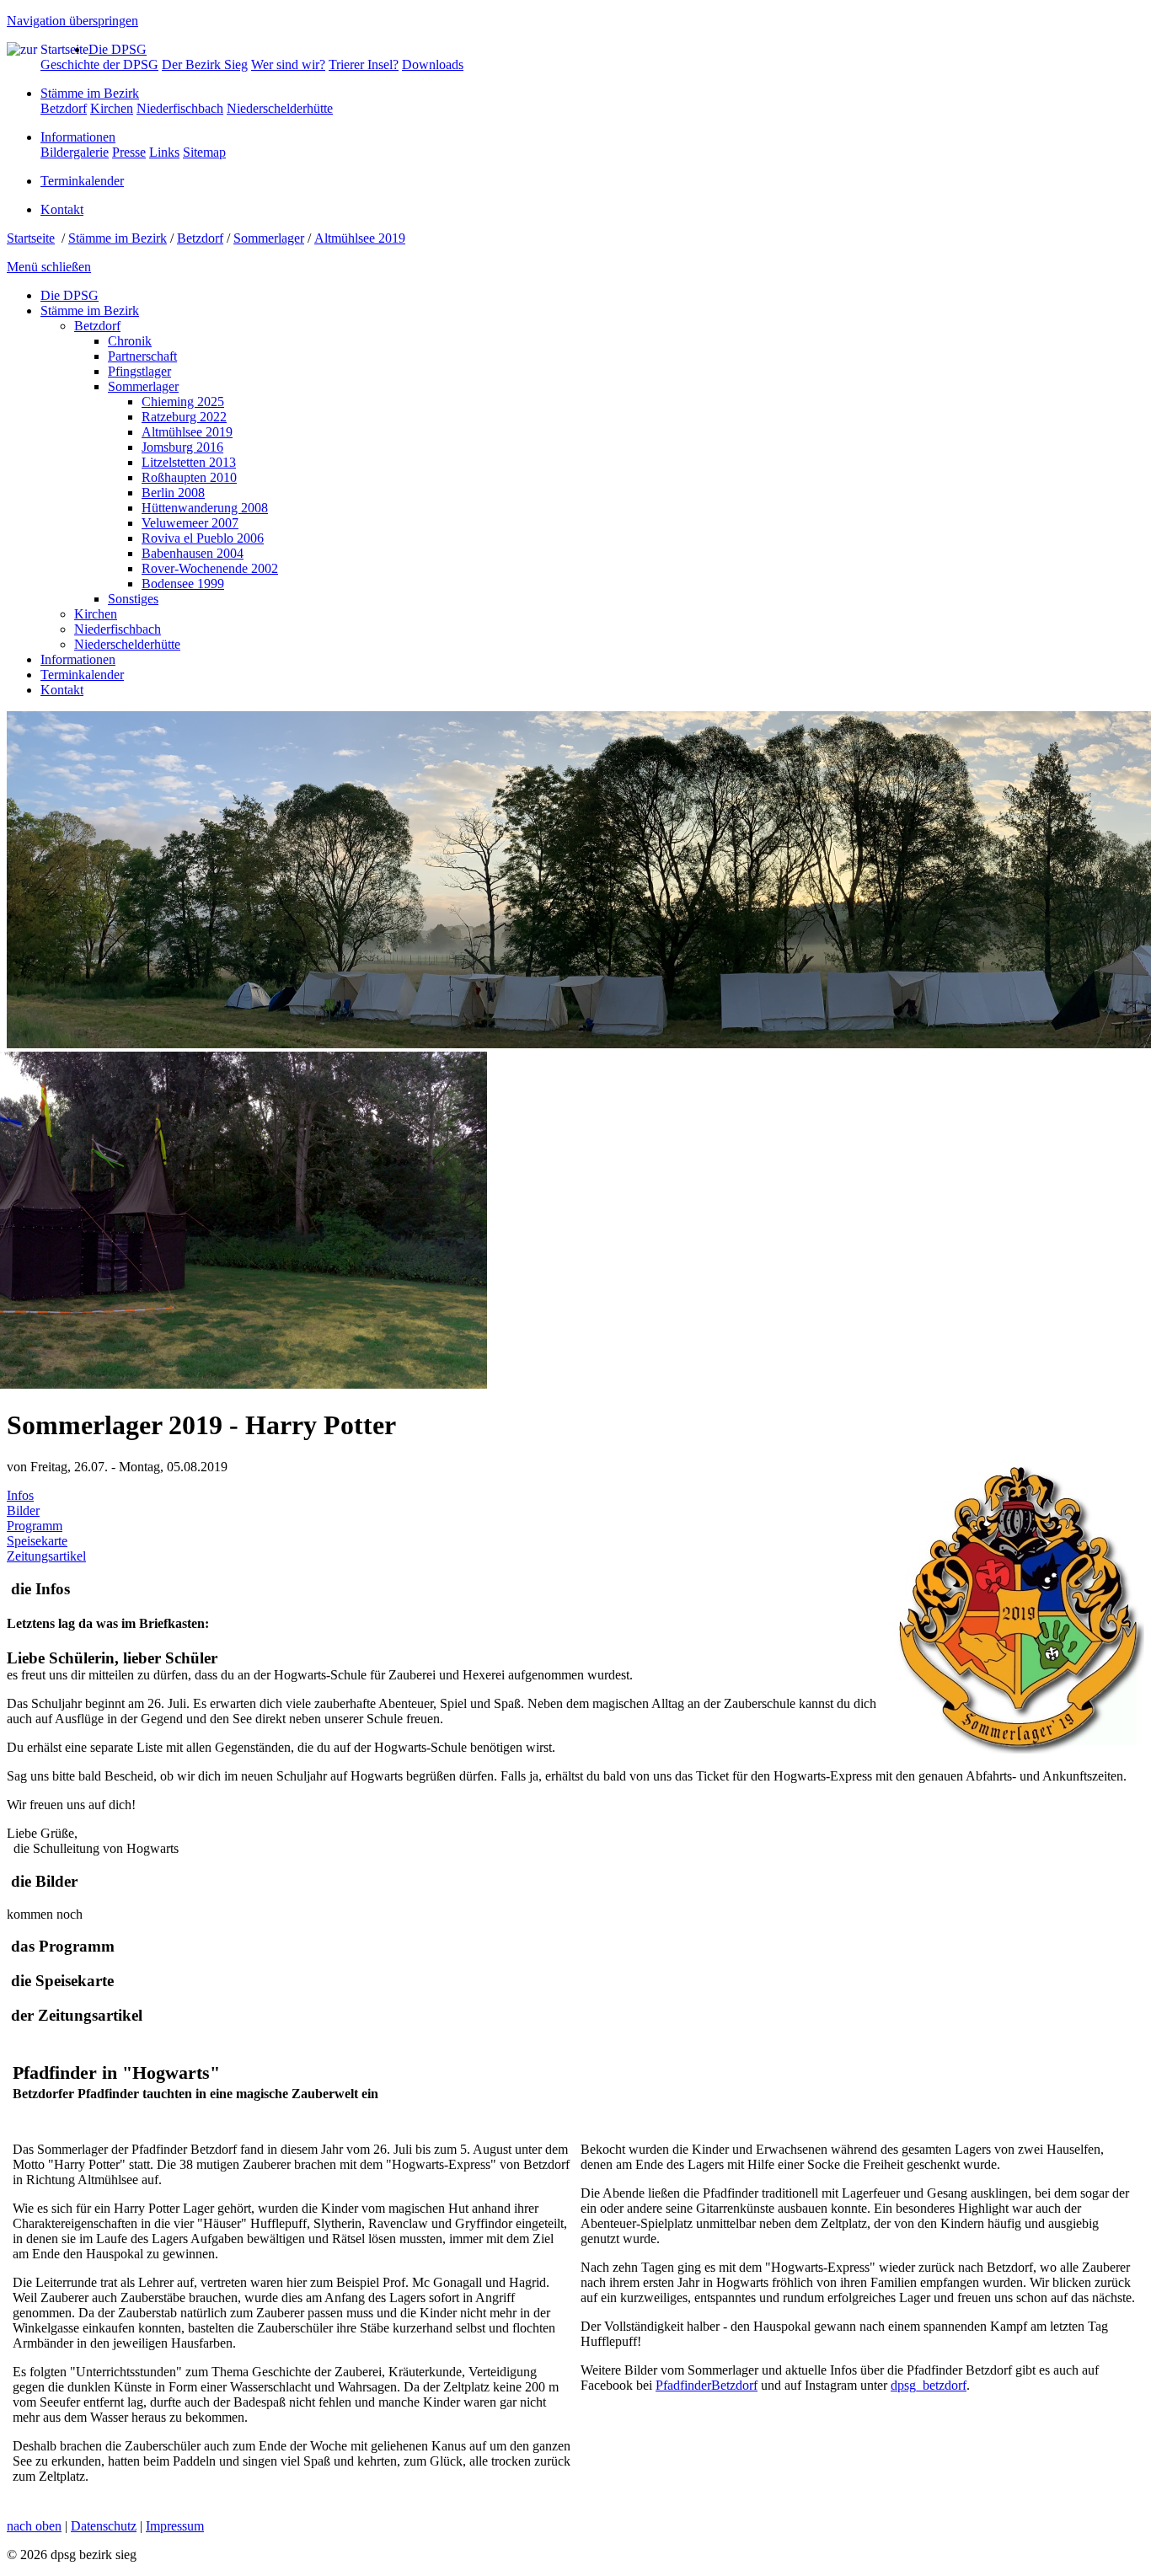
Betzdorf (64, 108)
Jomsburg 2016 (182, 447)
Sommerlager (269, 238)
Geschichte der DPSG (99, 64)
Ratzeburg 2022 (184, 417)
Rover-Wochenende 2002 (210, 568)
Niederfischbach (180, 108)
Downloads (433, 64)
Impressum (175, 2526)
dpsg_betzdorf (929, 2385)
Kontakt (62, 209)
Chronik (130, 341)
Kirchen (112, 108)
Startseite (31, 238)
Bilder (23, 1510)
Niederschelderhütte (280, 108)
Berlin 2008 (173, 493)
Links (164, 152)
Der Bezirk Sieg (205, 64)
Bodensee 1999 (183, 584)
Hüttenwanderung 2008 (205, 508)
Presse (129, 152)
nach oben (34, 2526)
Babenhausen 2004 (193, 553)
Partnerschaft (142, 356)
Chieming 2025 (183, 402)
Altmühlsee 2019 (360, 238)
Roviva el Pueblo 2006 (203, 538)
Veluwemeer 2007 (190, 523)
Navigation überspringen (72, 21)
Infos (20, 1495)
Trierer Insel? (364, 64)
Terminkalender (82, 181)
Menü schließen (49, 267)
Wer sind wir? (288, 64)
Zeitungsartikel (46, 1556)
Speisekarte (37, 1541)
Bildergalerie (75, 152)
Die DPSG (118, 49)
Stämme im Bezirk (90, 93)
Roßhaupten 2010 (189, 477)
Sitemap (204, 152)
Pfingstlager (139, 371)
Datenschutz (104, 2526)
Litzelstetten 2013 (189, 462)
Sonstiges (133, 599)
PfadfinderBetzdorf (707, 2385)
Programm (35, 1526)
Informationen (78, 137)
